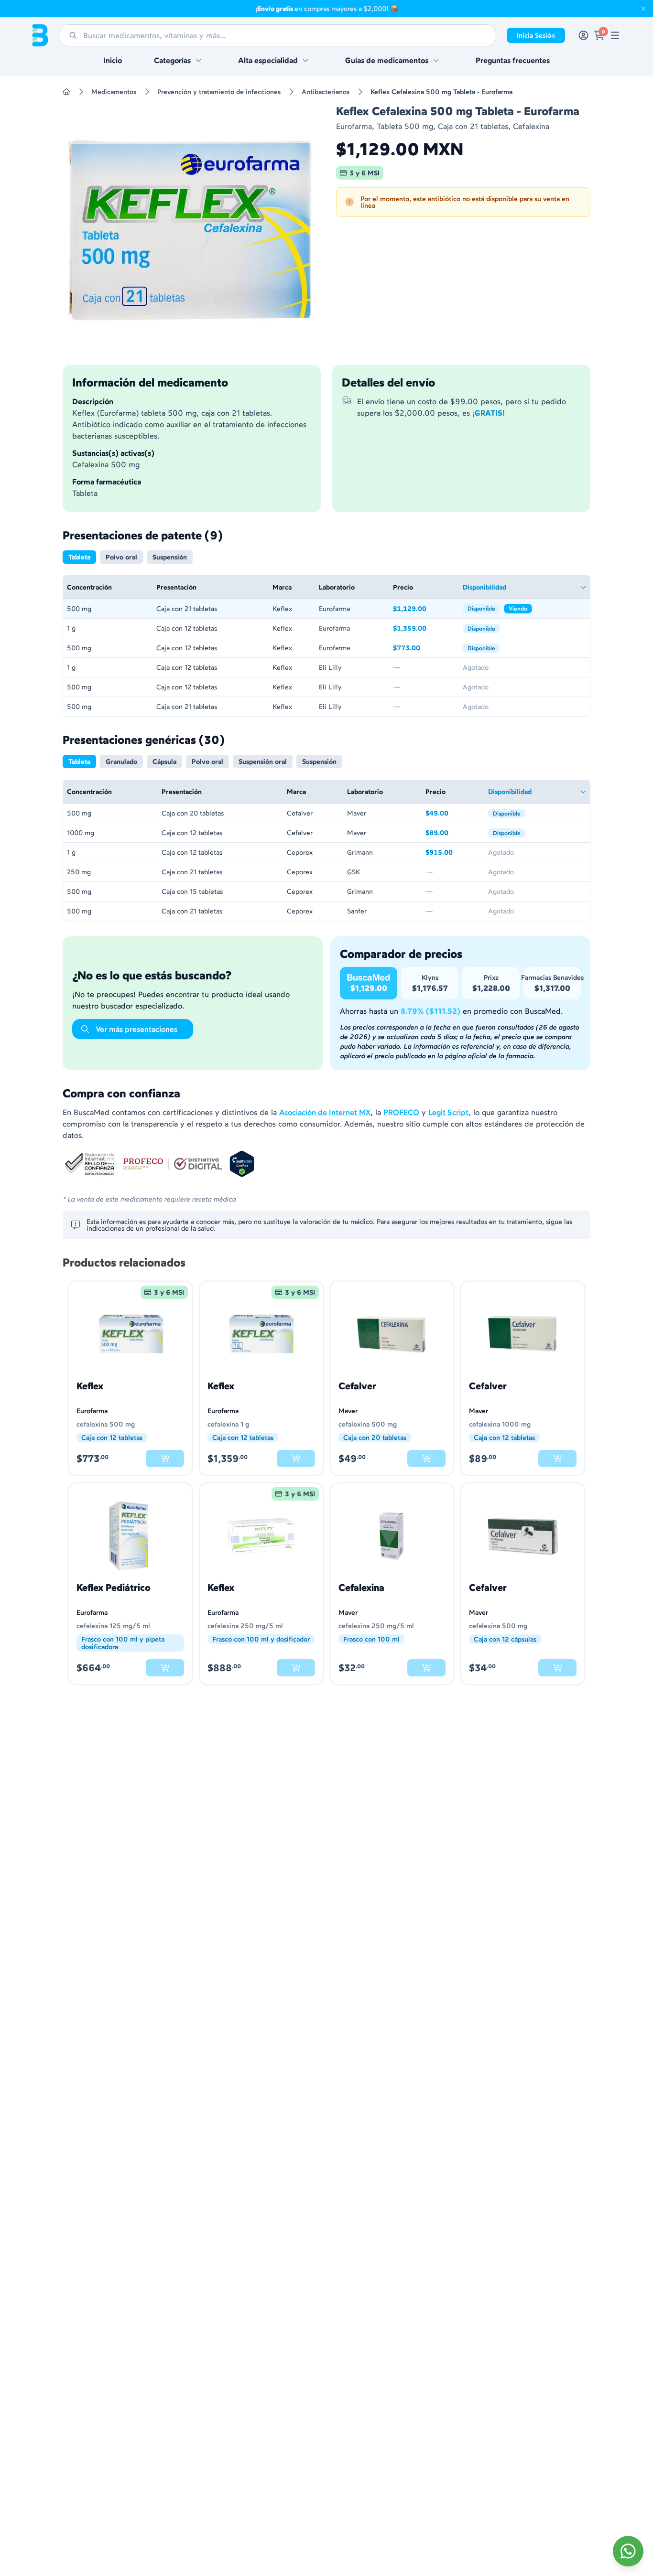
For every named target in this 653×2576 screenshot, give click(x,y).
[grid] (326, 646)
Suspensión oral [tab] (263, 762)
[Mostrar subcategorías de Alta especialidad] (305, 60)
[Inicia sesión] (583, 35)
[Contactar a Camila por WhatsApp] (628, 2551)
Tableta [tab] (79, 557)
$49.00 (453, 814)
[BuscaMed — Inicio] (40, 35)
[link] (615, 35)
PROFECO (401, 1112)
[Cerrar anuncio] (643, 9)
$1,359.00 (424, 629)
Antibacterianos (326, 92)
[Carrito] (599, 35)
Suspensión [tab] (170, 557)
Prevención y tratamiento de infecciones (219, 92)
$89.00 (453, 833)
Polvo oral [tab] (121, 557)
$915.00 (453, 853)
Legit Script (448, 1112)
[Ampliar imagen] (190, 230)
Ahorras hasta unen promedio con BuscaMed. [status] (451, 1011)
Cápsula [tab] (164, 762)
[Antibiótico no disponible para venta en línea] (165, 1459)
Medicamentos (114, 92)
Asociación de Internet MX (325, 1112)
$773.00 (424, 649)
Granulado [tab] (121, 762)
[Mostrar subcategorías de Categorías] (198, 60)
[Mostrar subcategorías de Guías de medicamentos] (436, 60)
